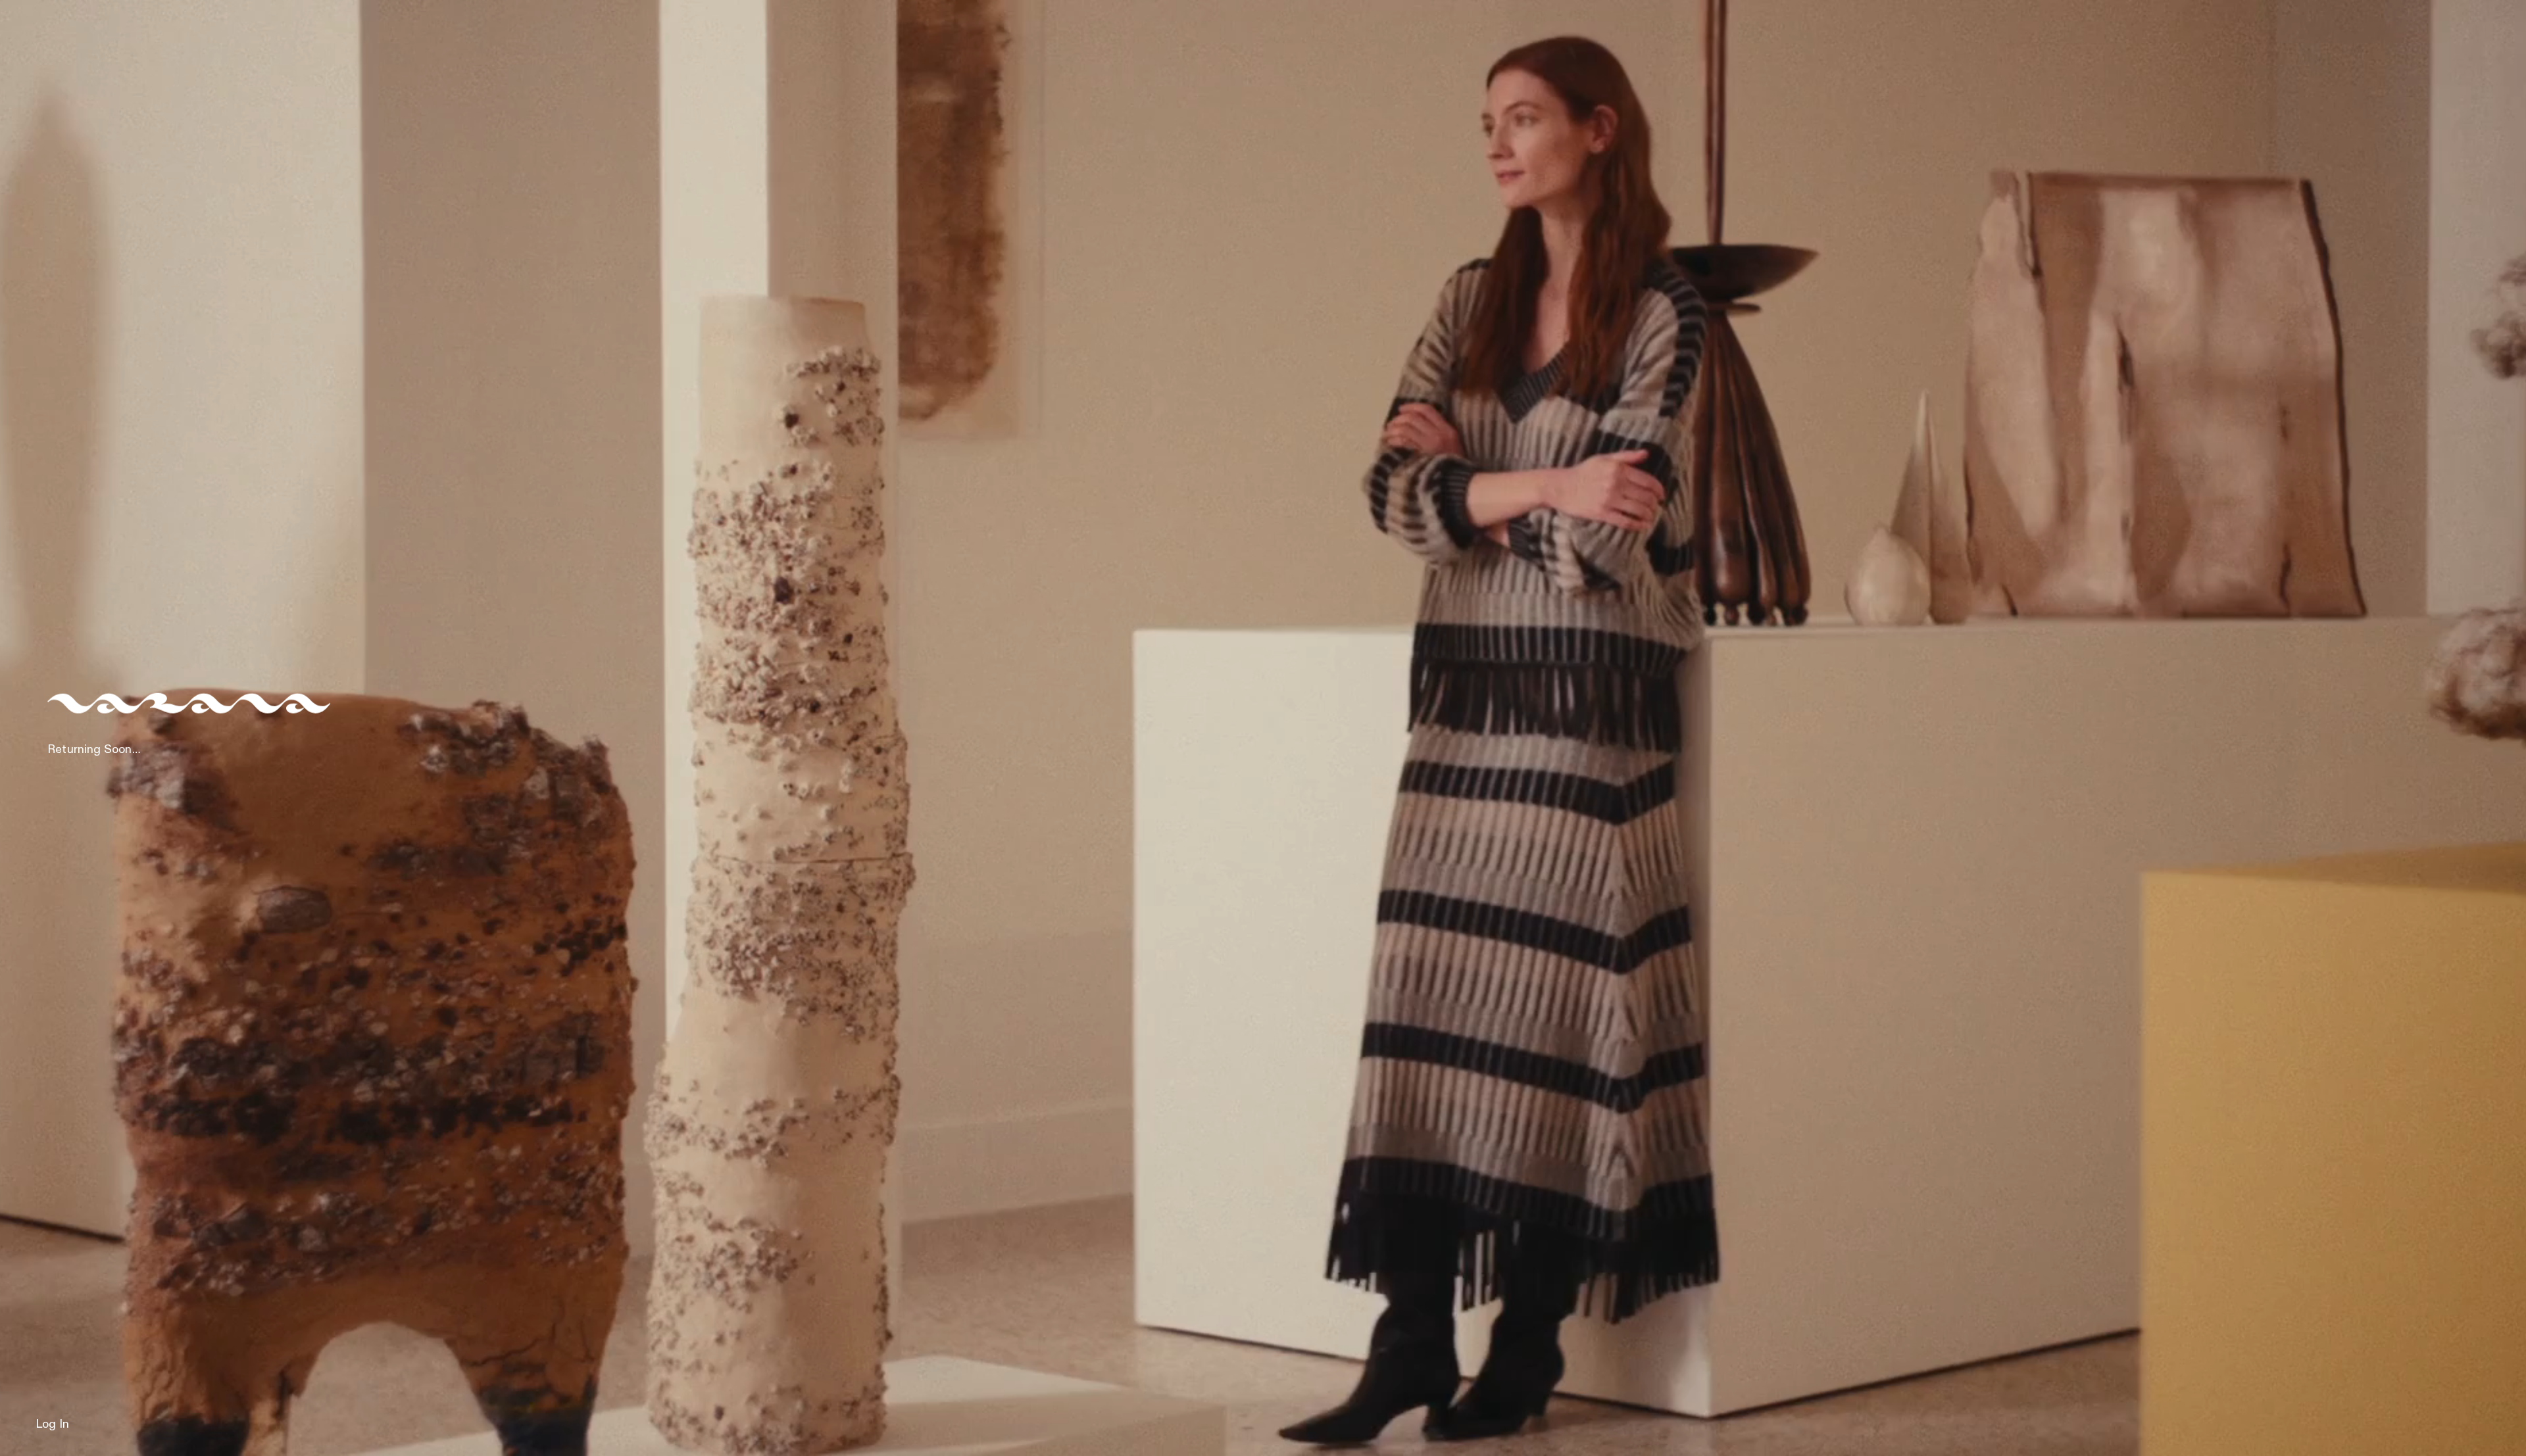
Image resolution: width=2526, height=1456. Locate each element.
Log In (52, 1424)
